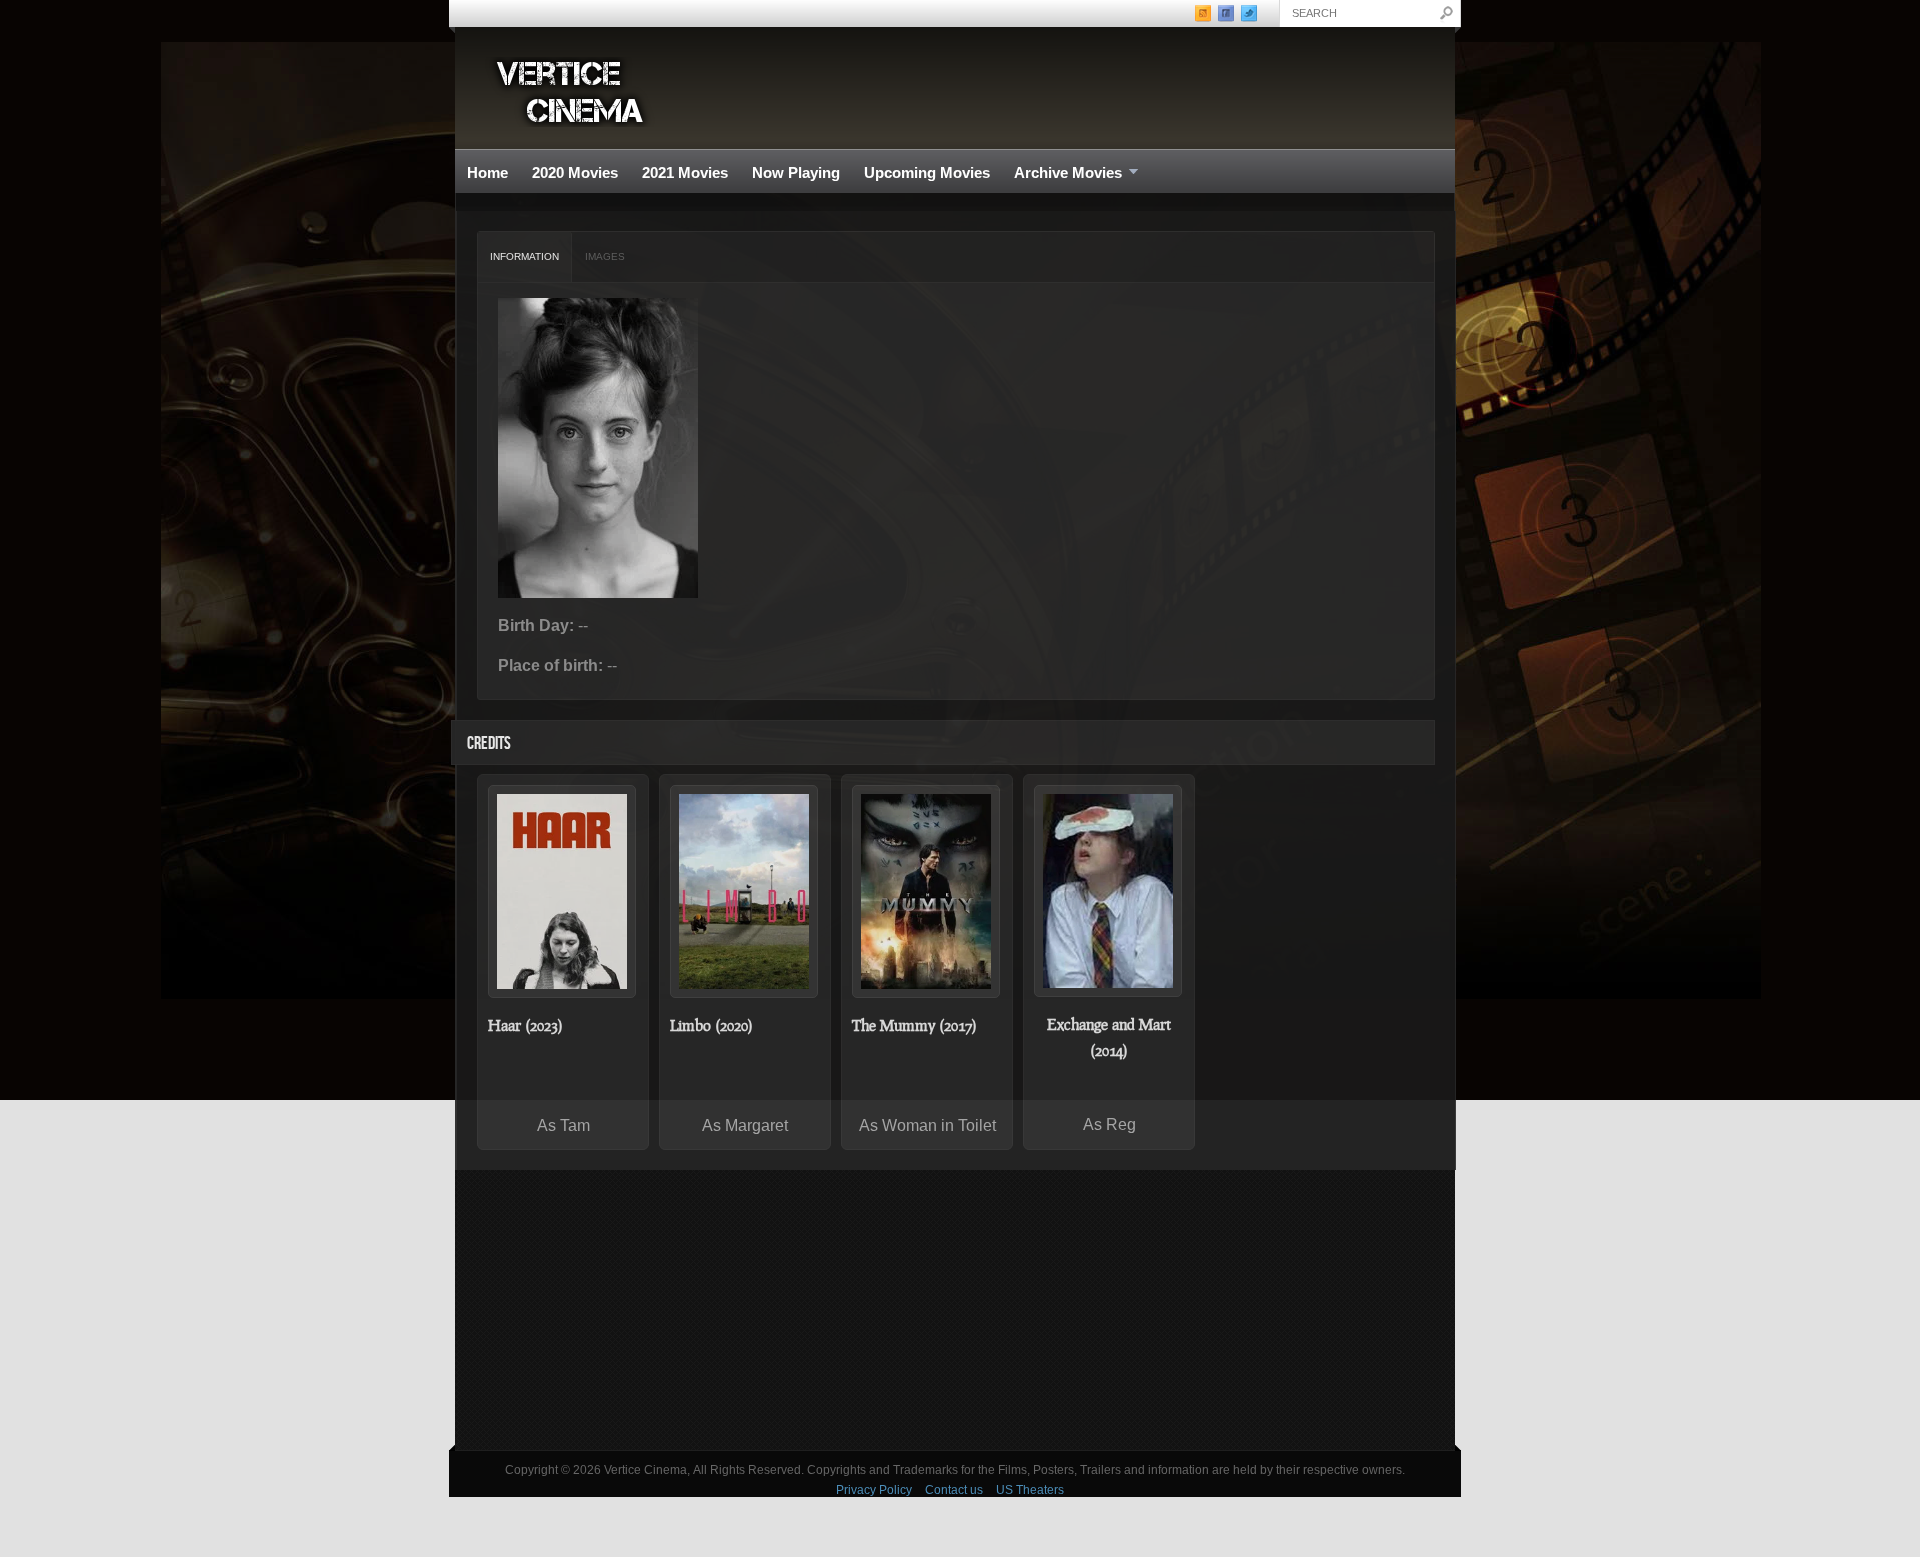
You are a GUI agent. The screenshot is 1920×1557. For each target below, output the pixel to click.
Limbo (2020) (711, 1025)
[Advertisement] (955, 1310)
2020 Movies (575, 172)
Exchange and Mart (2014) (1109, 1037)
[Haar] (563, 891)
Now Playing (796, 172)
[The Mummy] (927, 891)
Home (487, 172)
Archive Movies (1062, 173)
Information (524, 256)
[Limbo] (745, 891)
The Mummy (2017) (914, 1025)
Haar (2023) (525, 1025)
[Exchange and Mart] (1109, 891)
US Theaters (1030, 1490)
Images (605, 256)
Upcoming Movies (927, 172)
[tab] (525, 257)
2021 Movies (685, 172)
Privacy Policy (874, 1490)
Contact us (954, 1490)
